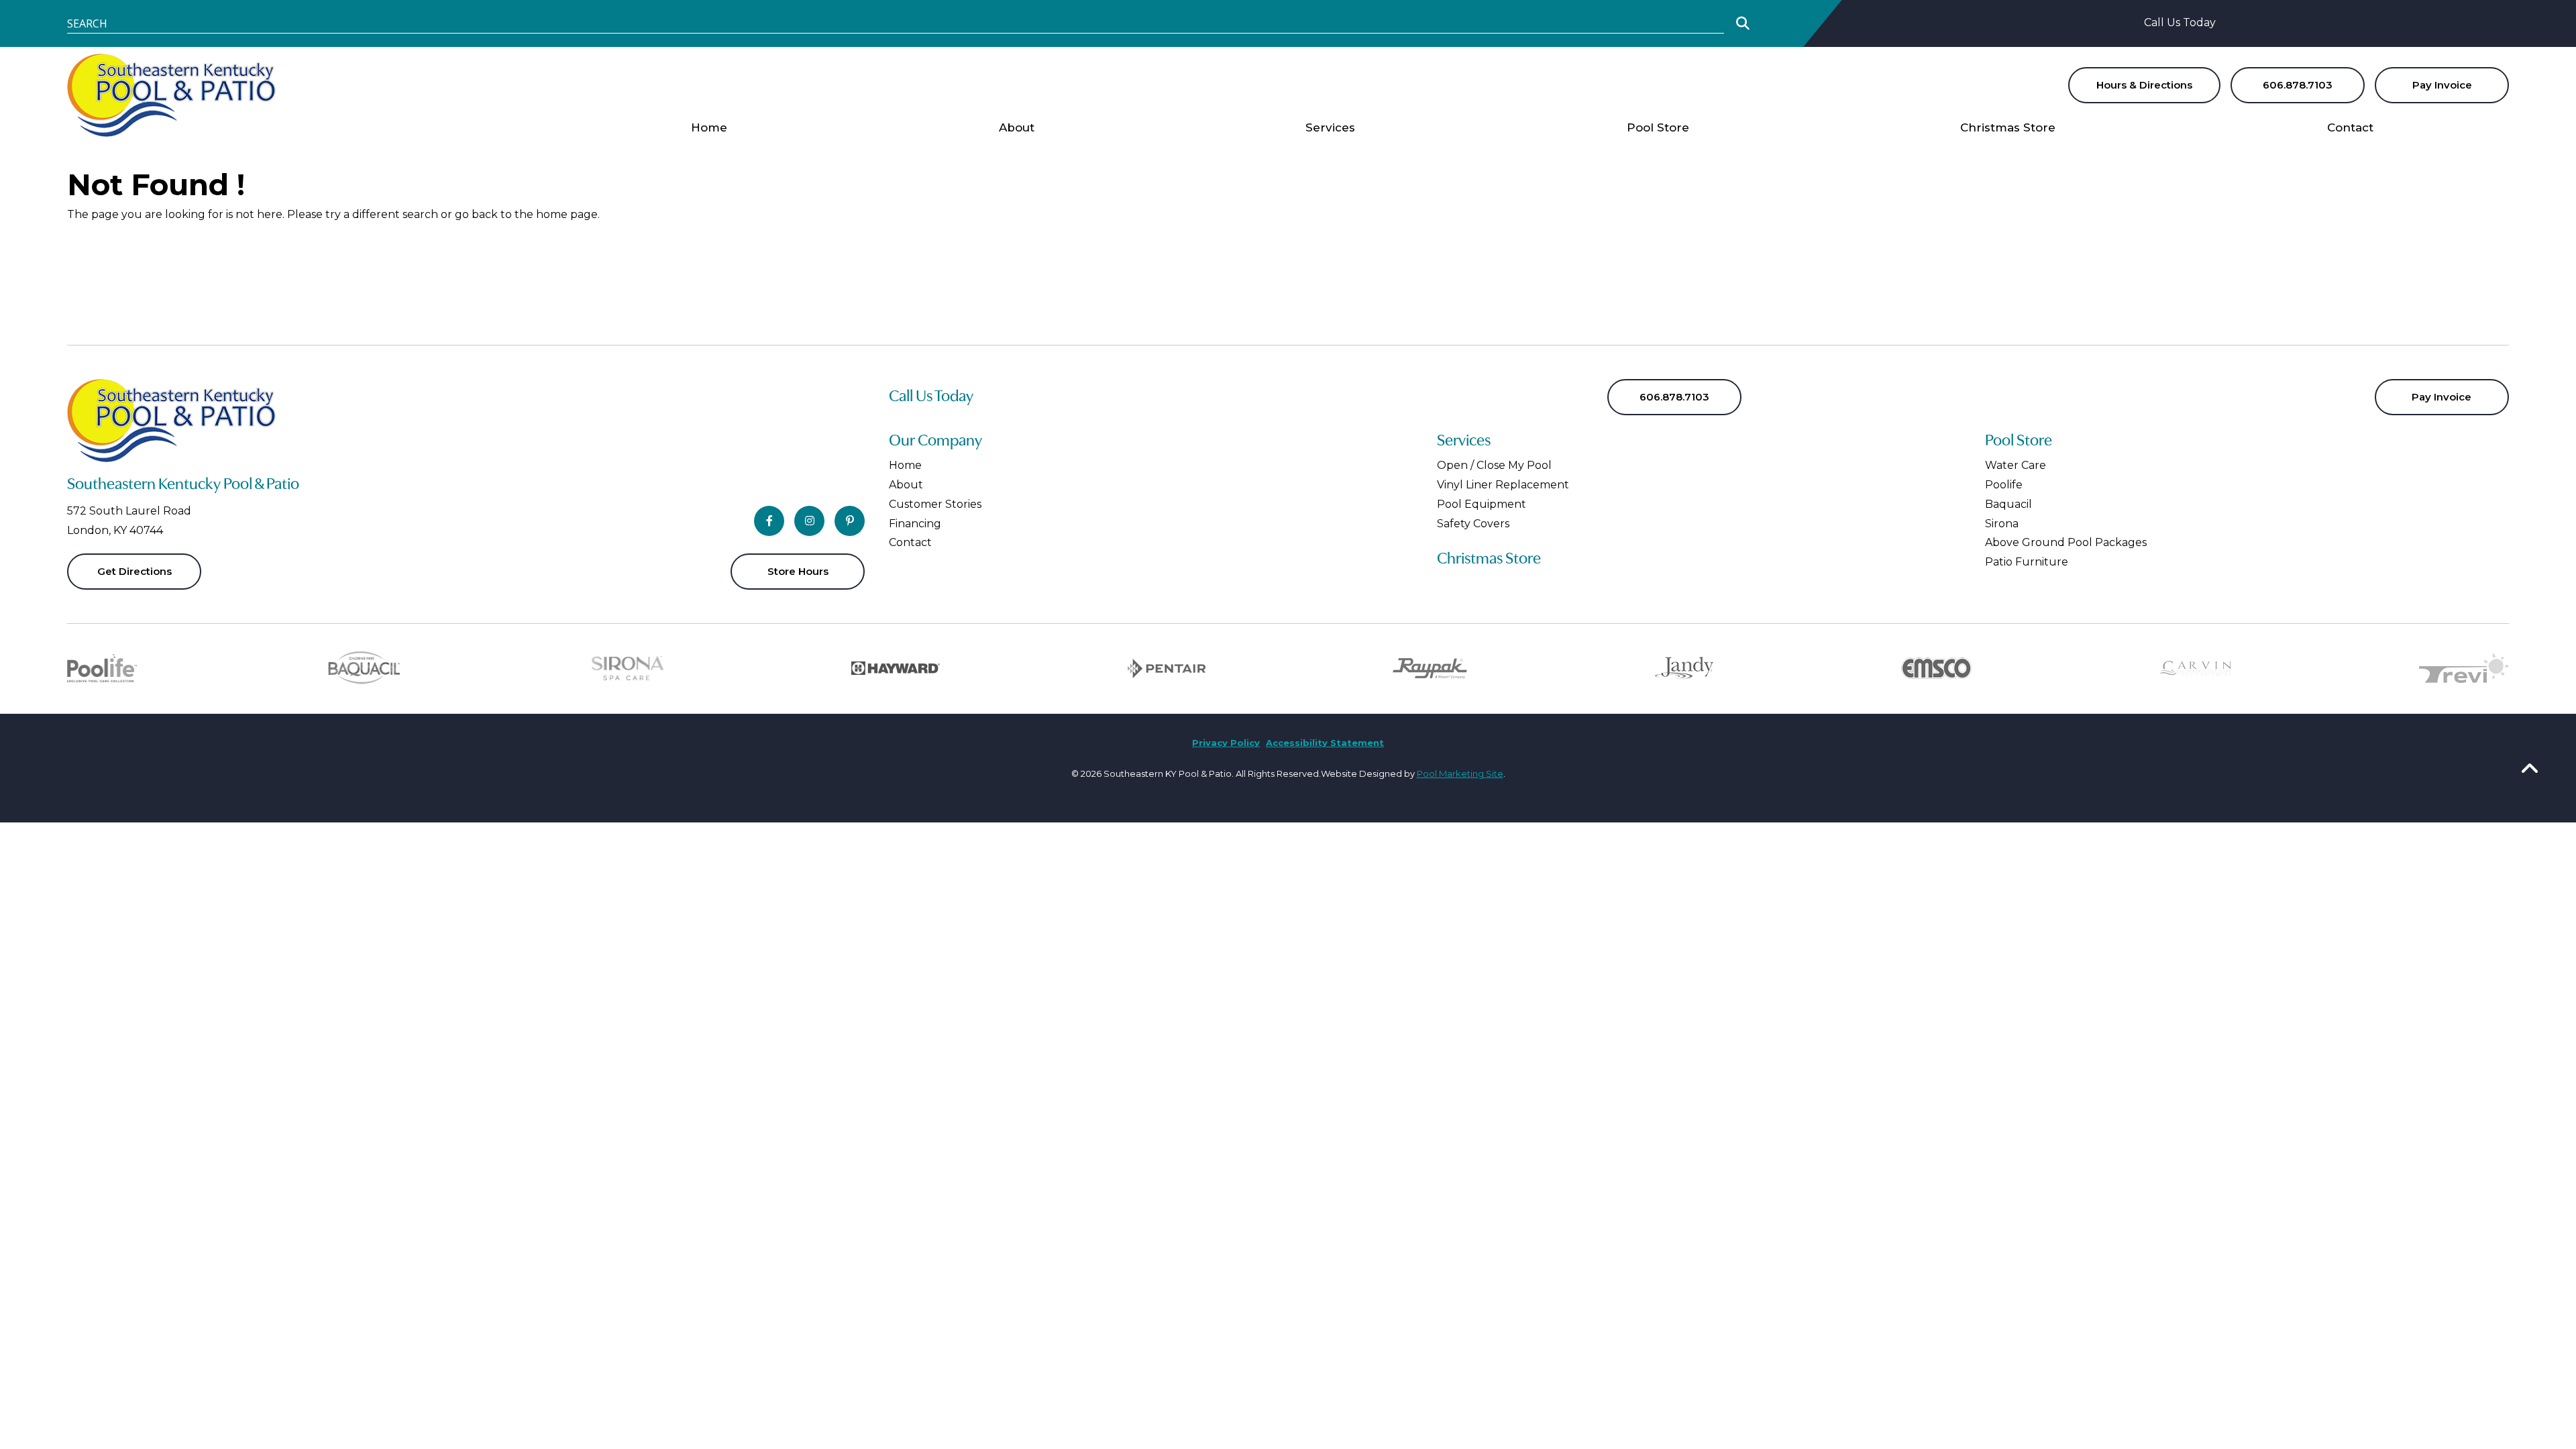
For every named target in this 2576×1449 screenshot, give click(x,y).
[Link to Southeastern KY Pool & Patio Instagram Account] (809, 521)
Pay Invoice (2442, 85)
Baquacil (2008, 504)
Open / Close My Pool (1494, 465)
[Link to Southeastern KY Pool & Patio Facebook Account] (769, 521)
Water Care (2016, 465)
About (906, 485)
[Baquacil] (364, 670)
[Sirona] (628, 670)
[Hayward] (896, 670)
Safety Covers (1473, 524)
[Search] (1743, 23)
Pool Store (2019, 441)
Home (905, 465)
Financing (915, 524)
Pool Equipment (1482, 504)
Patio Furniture (2027, 562)
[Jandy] (1684, 670)
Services (1464, 441)
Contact (910, 542)
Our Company (935, 441)
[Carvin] (2195, 670)
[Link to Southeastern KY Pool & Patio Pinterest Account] (850, 521)
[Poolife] (102, 670)
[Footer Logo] (171, 421)
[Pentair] (1167, 670)
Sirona (2002, 524)
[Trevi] (2464, 670)
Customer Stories (935, 504)
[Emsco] (1936, 670)
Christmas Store (1489, 559)
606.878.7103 (2298, 85)
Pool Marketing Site (1460, 773)
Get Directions (135, 571)
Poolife (2004, 485)
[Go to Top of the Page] (2530, 767)
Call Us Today (2180, 22)
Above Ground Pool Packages (2066, 542)
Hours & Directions (2144, 85)
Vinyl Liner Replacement (1503, 485)
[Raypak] (1430, 670)
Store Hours (798, 571)
